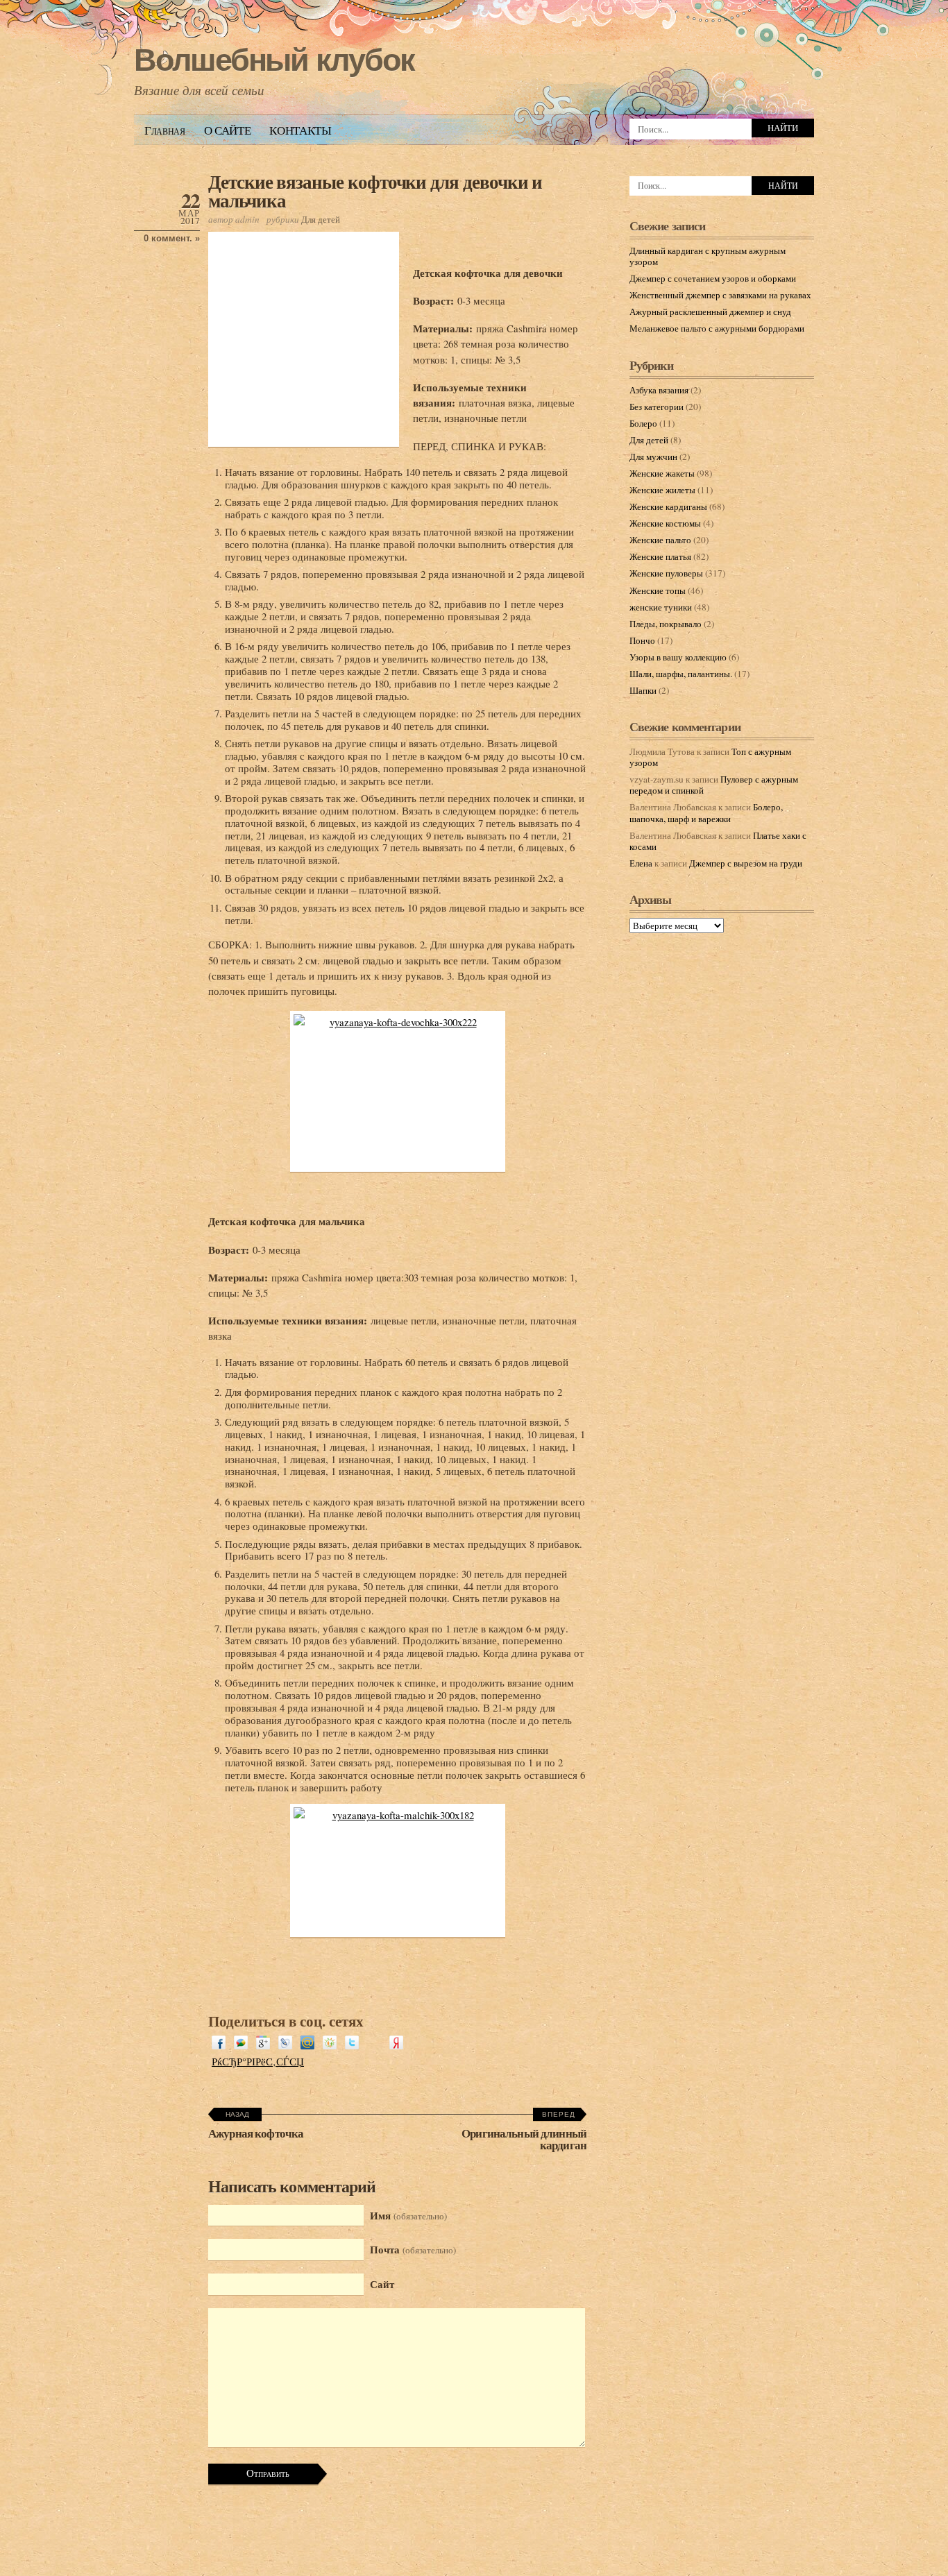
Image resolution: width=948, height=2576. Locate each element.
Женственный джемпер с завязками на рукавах (720, 295)
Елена (641, 863)
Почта (413, 2249)
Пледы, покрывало (666, 624)
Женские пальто (660, 540)
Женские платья (660, 556)
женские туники (661, 607)
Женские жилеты (662, 490)
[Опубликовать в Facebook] (219, 2045)
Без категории (657, 407)
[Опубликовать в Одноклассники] (330, 2045)
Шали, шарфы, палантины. (681, 674)
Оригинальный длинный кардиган (524, 2139)
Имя (408, 2215)
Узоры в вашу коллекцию (678, 657)
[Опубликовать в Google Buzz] (241, 2045)
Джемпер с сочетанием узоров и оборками (713, 278)
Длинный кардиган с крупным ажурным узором (708, 256)
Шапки (643, 690)
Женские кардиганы (668, 506)
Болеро (643, 423)
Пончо (642, 640)
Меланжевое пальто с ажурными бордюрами (717, 328)
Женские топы (658, 590)
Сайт (382, 2284)
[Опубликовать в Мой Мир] (307, 2045)
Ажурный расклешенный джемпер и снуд (710, 312)
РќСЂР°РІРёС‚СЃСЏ (258, 2061)
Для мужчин (653, 457)
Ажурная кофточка (256, 2133)
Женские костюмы (665, 523)
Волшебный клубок (274, 60)
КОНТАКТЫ (300, 130)
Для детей (321, 219)
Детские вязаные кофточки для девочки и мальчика (375, 191)
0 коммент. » (172, 238)
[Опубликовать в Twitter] (352, 2045)
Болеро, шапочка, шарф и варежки (706, 812)
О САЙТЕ (228, 130)
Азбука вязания (659, 390)
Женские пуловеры (666, 573)
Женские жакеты (662, 473)
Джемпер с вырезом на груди (746, 863)
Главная (165, 130)
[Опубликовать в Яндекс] (396, 2045)
